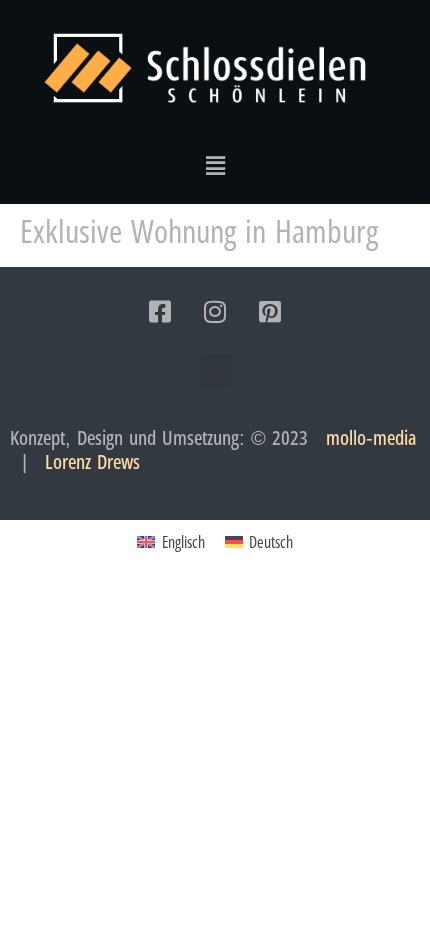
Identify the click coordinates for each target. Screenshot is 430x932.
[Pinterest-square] (270, 312)
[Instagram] (215, 312)
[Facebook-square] (160, 312)
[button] (215, 165)
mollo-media (371, 437)
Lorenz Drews (92, 461)
